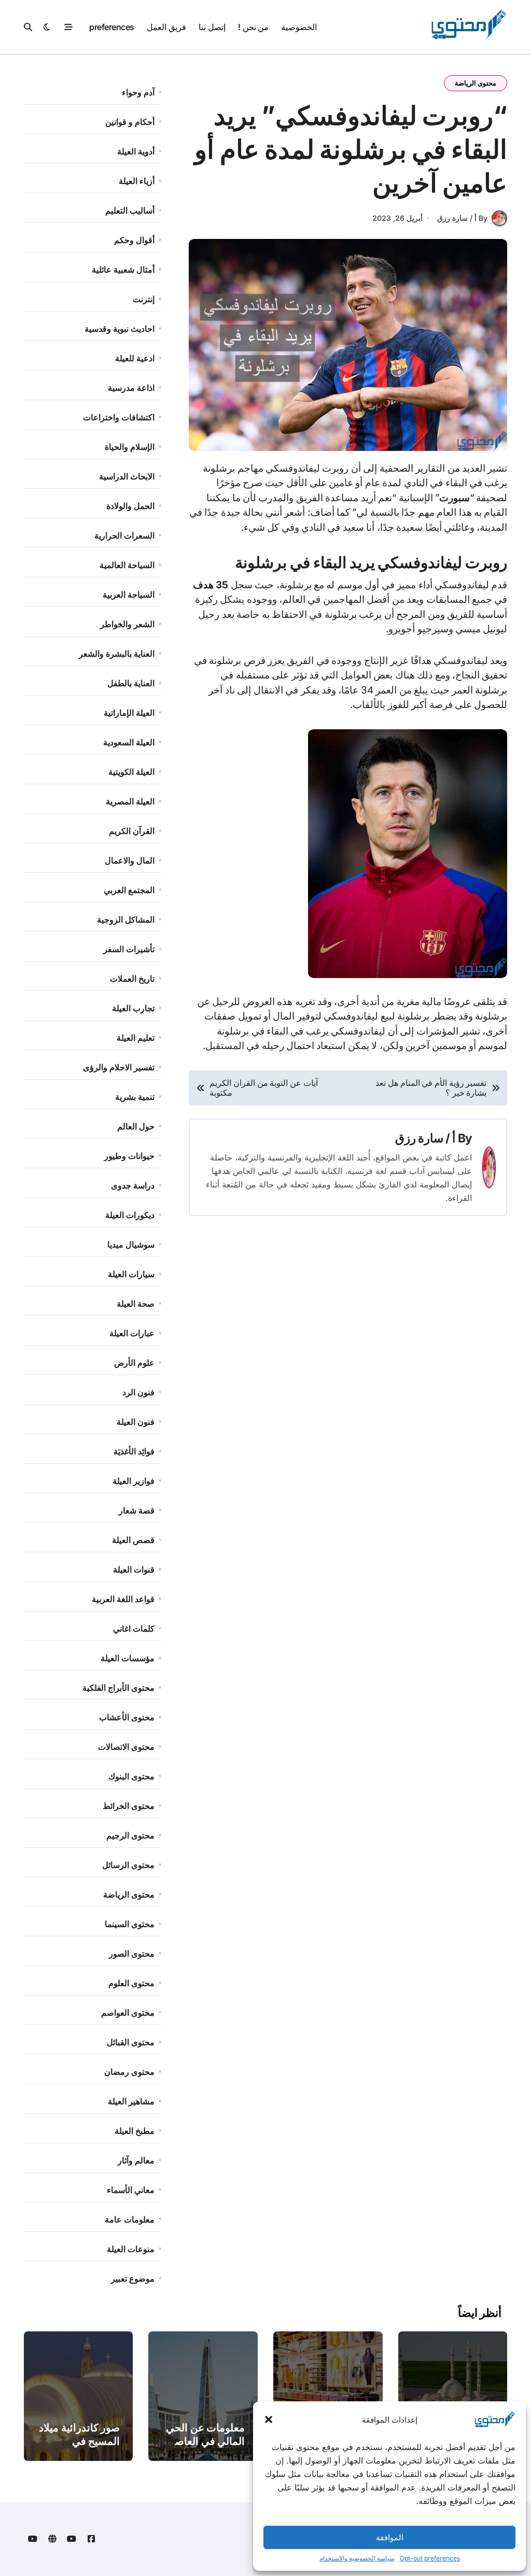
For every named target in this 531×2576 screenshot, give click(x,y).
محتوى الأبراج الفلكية (118, 1688)
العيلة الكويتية (131, 772)
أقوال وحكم (134, 240)
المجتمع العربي (129, 890)
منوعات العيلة (131, 2249)
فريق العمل (166, 27)
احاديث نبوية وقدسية (120, 329)
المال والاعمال (130, 860)
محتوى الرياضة (476, 83)
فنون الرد (138, 1392)
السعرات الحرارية (124, 535)
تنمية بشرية (135, 1097)
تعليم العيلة (136, 1038)
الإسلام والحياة (130, 447)
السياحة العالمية (127, 565)
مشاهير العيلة (131, 2101)
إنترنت (144, 299)
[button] (269, 2419)
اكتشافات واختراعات (119, 417)
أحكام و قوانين (130, 122)
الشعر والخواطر (127, 624)
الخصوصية (299, 27)
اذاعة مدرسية (131, 388)
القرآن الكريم (132, 831)
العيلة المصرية (130, 801)
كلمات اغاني (134, 1629)
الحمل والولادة (130, 506)
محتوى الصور (132, 1954)
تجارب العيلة (133, 1008)
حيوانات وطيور (129, 1156)
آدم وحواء (138, 92)
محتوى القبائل (131, 2042)
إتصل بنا (212, 27)
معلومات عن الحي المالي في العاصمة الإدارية (204, 2441)
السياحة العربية (129, 595)
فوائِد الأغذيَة (134, 1451)
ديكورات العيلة (130, 1215)
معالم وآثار (136, 2160)
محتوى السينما (130, 1924)
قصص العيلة (133, 1540)
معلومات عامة (130, 2219)
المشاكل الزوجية (126, 919)
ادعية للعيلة (135, 358)
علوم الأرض (134, 1363)
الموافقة (390, 2537)
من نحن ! (253, 27)
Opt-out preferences (430, 2558)
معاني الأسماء (131, 2190)
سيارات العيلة (131, 1274)
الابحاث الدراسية (127, 476)
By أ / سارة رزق (462, 218)
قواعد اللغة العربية (123, 1599)
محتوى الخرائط (129, 1806)
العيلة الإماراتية (129, 713)
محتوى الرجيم (130, 1835)
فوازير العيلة (134, 1481)
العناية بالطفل (131, 683)
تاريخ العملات (132, 979)
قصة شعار (137, 1510)
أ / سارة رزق (425, 1138)
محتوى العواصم (128, 2013)
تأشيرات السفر (129, 949)
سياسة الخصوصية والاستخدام (357, 2558)
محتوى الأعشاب (127, 1717)
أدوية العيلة (136, 151)
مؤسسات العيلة (128, 1658)
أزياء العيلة (137, 181)
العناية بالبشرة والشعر (117, 654)
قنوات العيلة (134, 1569)
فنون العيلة (136, 1422)
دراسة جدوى (133, 1185)
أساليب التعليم (130, 210)
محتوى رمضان (129, 2072)
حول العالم (136, 1126)
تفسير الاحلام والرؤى (119, 1067)
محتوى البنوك (131, 1776)
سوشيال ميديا (131, 1244)
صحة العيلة (136, 1304)
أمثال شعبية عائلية (123, 270)
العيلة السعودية (129, 742)
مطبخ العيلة (135, 2131)
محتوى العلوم (131, 1983)
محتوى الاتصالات (126, 1747)
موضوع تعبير (133, 2278)
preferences (112, 27)
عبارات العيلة (132, 1333)
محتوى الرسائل (128, 1865)
